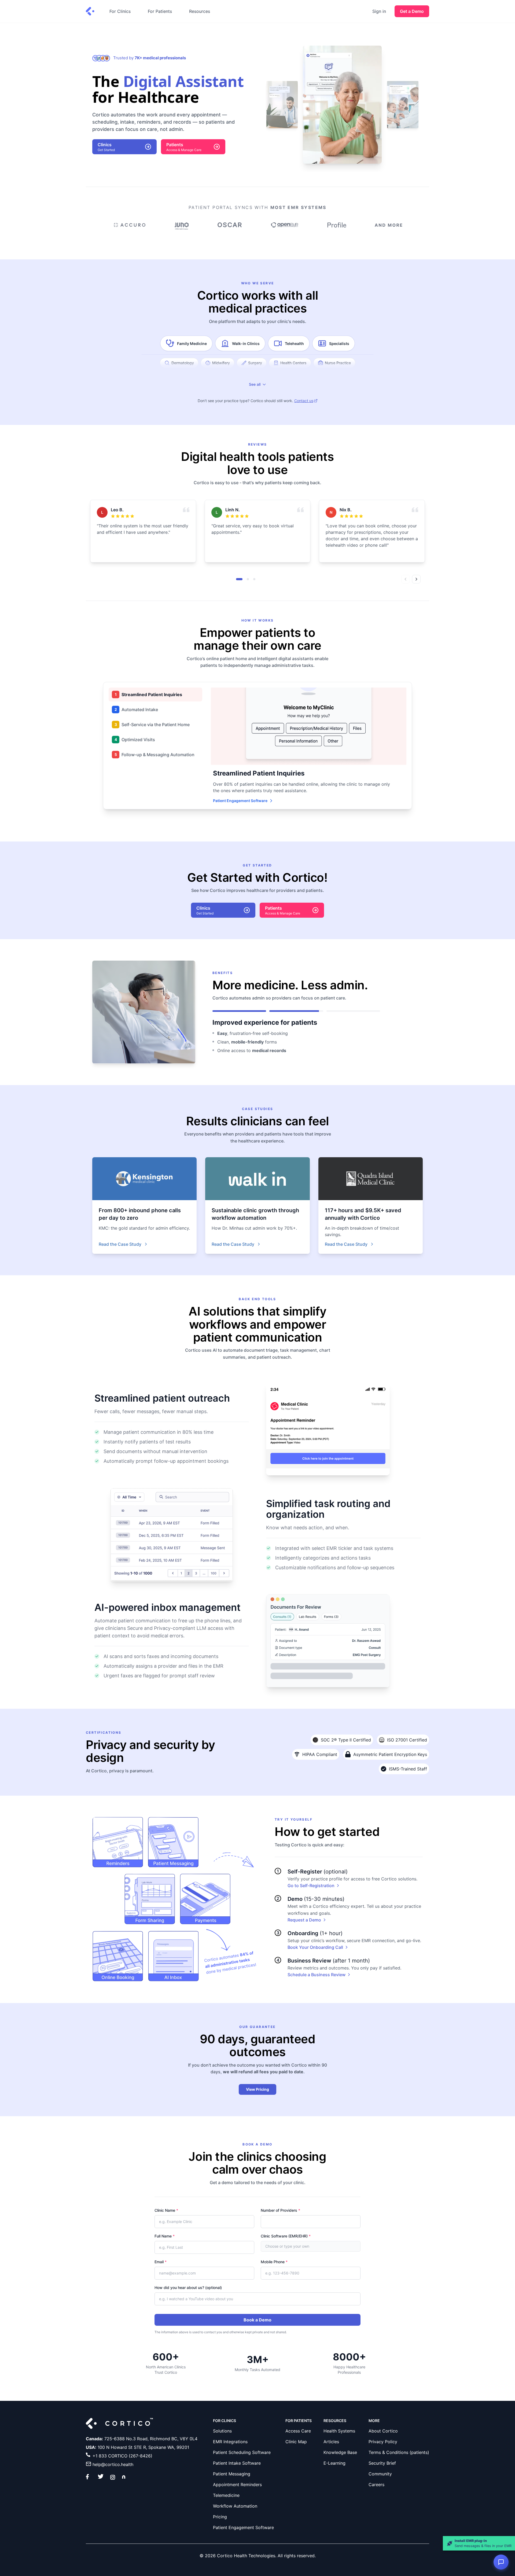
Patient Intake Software (237, 2463)
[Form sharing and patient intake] (150, 1899)
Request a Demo (304, 1920)
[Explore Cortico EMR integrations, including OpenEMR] (285, 227)
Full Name (165, 2236)
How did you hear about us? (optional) (188, 2287)
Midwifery (221, 363)
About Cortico (383, 2431)
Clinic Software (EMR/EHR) (286, 2236)
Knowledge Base (340, 2452)
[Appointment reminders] (118, 1842)
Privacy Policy (383, 2442)
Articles (331, 2442)
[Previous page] (406, 579)
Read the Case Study (120, 1244)
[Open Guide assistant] (501, 2562)
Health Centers (293, 363)
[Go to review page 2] (248, 579)
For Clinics (120, 11)
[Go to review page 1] (239, 579)
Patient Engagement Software (240, 801)
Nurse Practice (338, 363)
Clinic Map (296, 2442)
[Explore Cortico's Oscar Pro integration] (230, 227)
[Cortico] (90, 11)
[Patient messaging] (173, 1842)
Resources (200, 11)
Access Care (298, 2431)
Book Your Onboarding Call (315, 1947)
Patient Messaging (232, 2474)
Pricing (220, 2517)
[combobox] (311, 2246)
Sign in (379, 11)
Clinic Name (166, 2210)
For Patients (160, 11)
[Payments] (205, 1899)
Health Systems (339, 2431)
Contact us (304, 401)
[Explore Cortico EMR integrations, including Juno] (181, 227)
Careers (376, 2485)
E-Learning (334, 2463)
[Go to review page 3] (254, 579)
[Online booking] (118, 1956)
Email (161, 2262)
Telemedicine (226, 2495)
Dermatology (183, 363)
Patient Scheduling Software (242, 2452)
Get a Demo (412, 11)
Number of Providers (280, 2210)
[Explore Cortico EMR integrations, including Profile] (337, 227)
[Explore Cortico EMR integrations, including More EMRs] (388, 227)
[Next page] (416, 579)
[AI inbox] (173, 1956)
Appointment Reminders (237, 2485)
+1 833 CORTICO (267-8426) (122, 2456)
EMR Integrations (230, 2442)
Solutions (222, 2431)
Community (380, 2474)
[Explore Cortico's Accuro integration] (129, 227)
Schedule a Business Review (317, 1975)
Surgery (255, 363)
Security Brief (382, 2463)
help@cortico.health (113, 2464)
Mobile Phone (274, 2262)
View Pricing (257, 2089)
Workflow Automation (235, 2506)
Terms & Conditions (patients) (399, 2452)
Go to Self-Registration (311, 1886)
